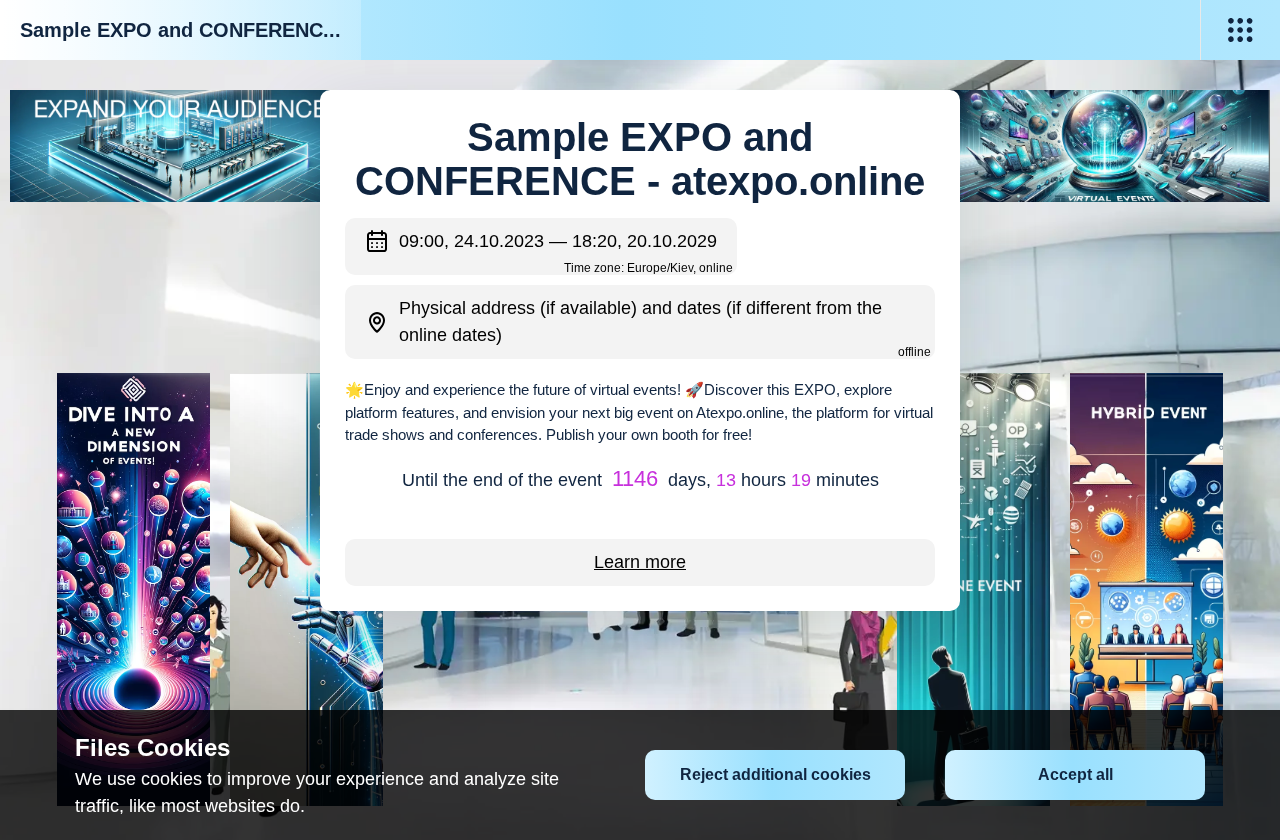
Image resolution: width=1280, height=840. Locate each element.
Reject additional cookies (775, 774)
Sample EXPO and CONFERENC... (180, 30)
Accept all (1075, 774)
